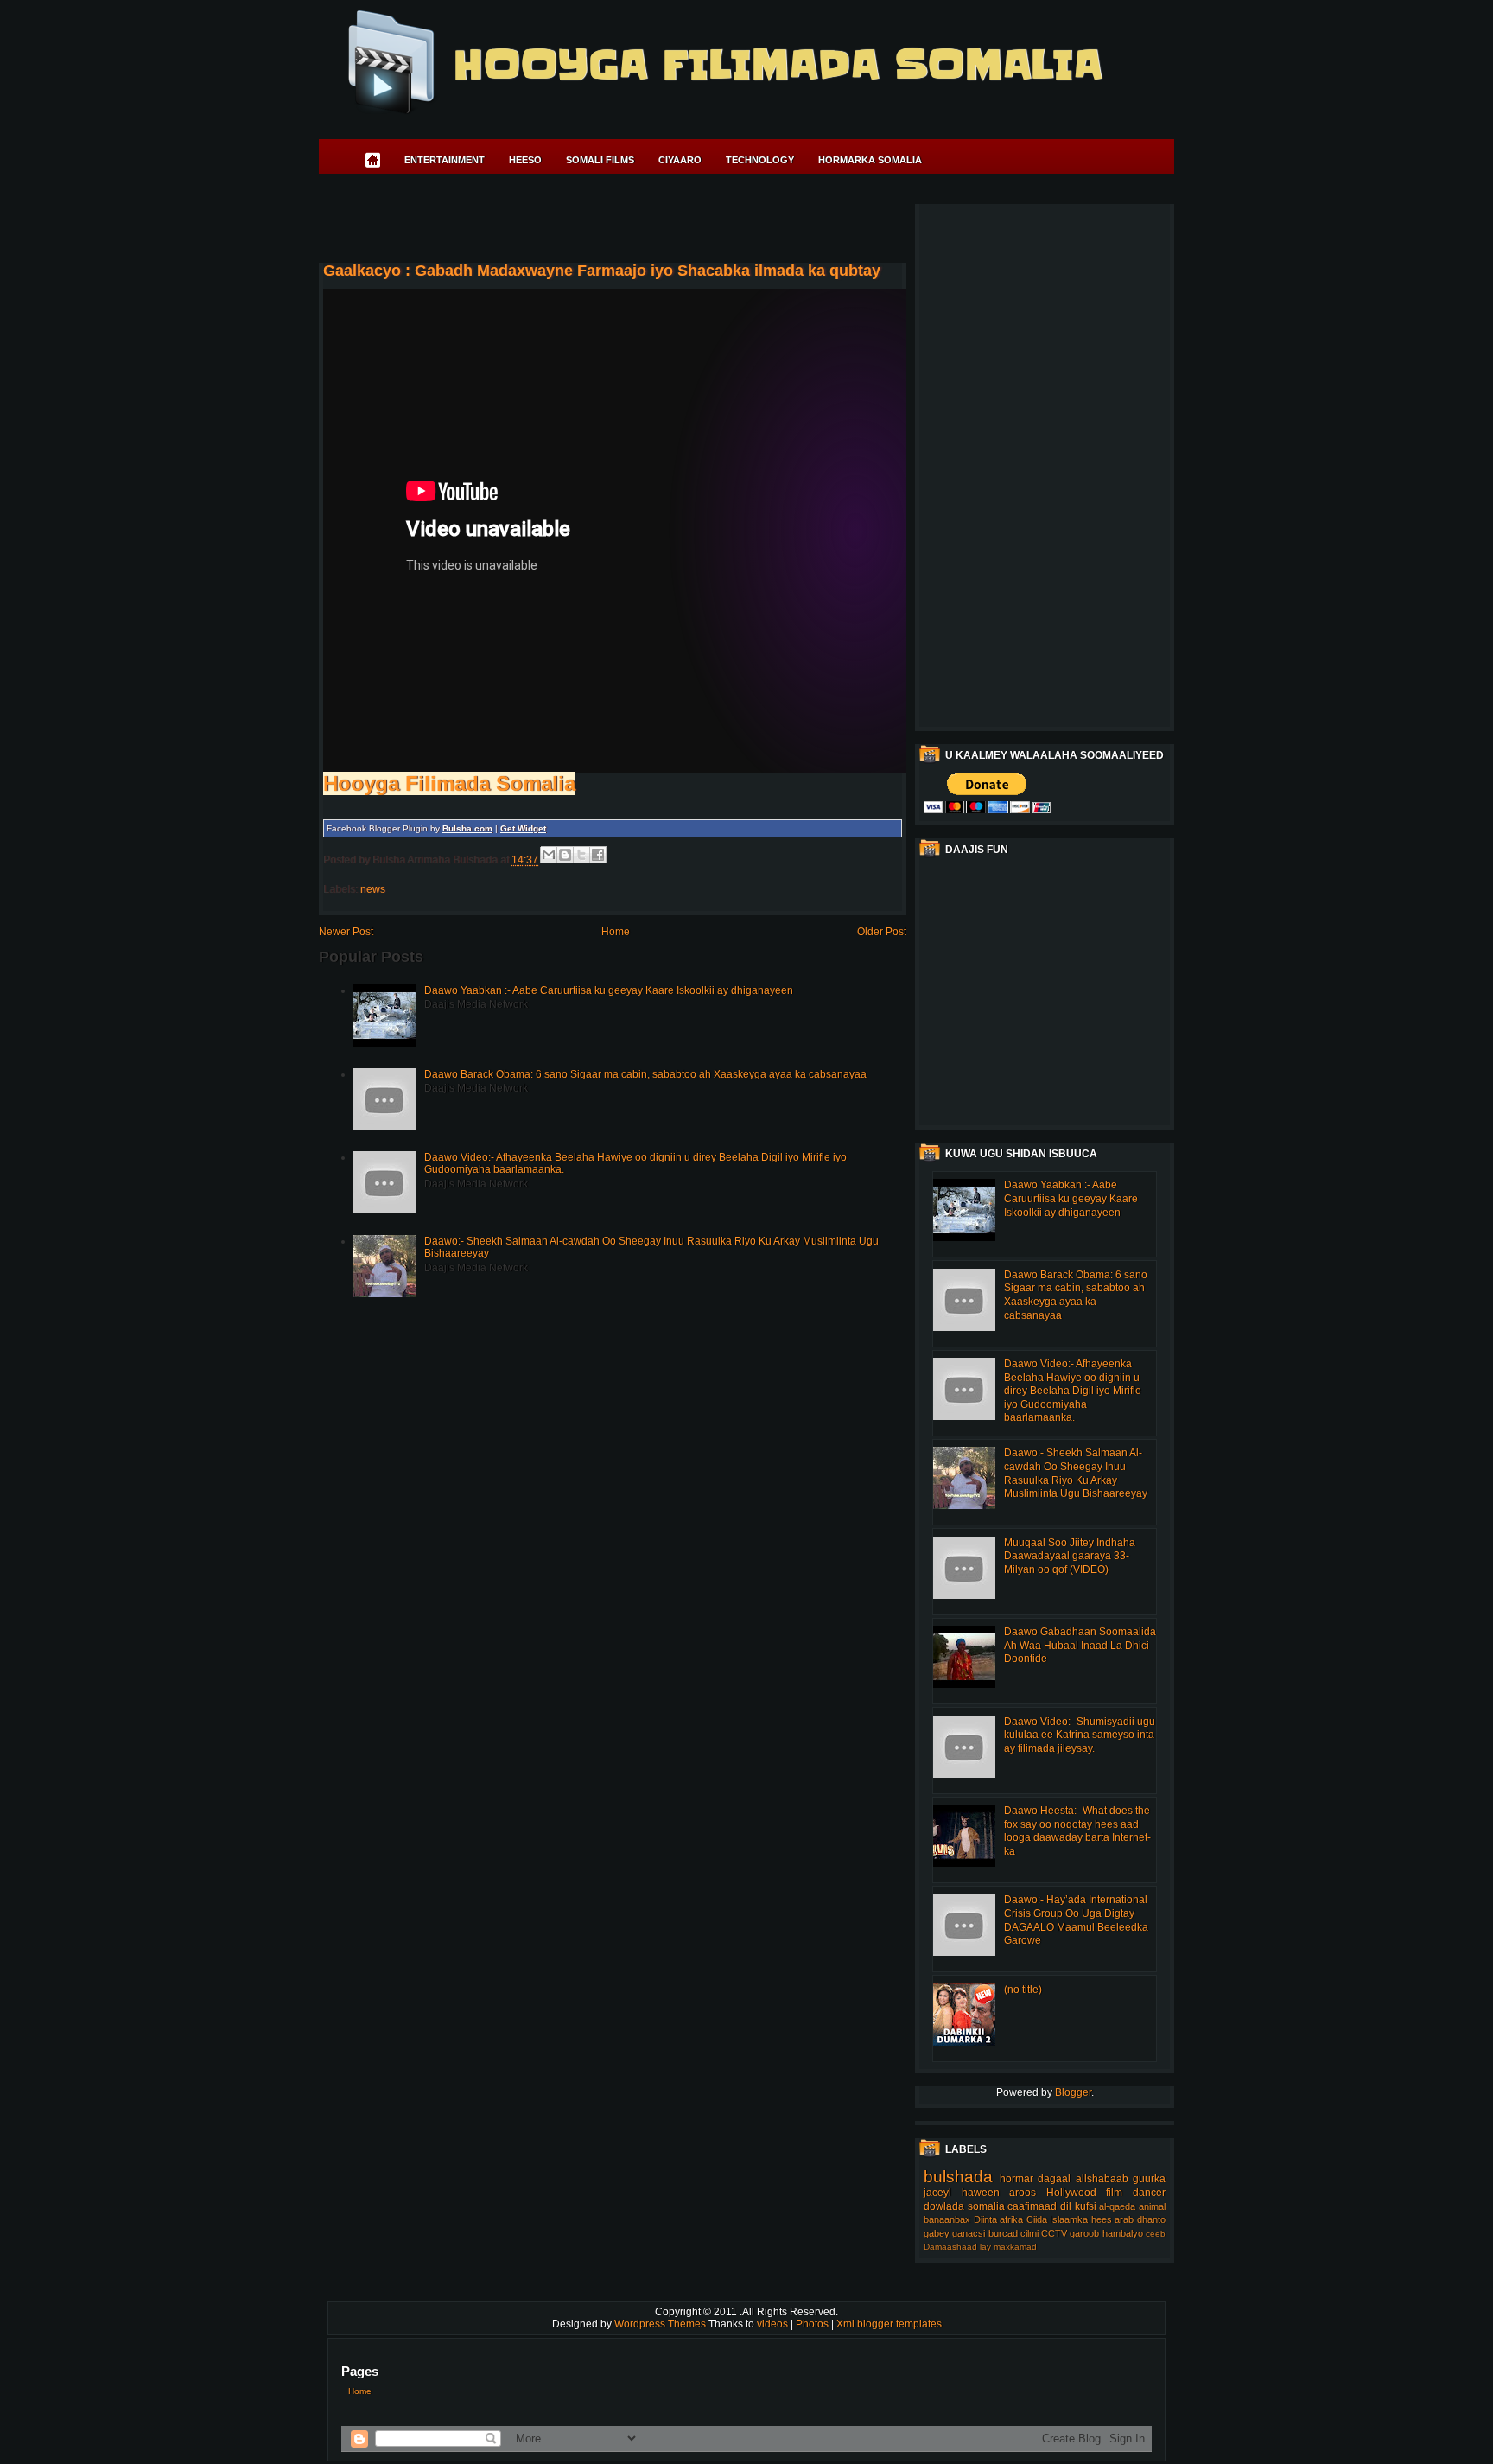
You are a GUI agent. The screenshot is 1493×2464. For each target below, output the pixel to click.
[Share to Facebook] (598, 855)
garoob (1084, 2233)
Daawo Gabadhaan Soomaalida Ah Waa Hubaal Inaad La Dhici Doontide (1080, 1645)
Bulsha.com (467, 828)
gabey (937, 2233)
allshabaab (1102, 2179)
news (373, 889)
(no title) (1023, 1990)
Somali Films (600, 160)
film (1114, 2193)
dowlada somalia (964, 2206)
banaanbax (947, 2219)
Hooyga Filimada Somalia (777, 65)
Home (616, 932)
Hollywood (1071, 2193)
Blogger (1073, 2092)
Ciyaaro (680, 160)
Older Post (882, 932)
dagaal (1054, 2179)
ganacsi (969, 2233)
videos (774, 2324)
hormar (1017, 2179)
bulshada (958, 2177)
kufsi (1086, 2206)
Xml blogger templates (889, 2324)
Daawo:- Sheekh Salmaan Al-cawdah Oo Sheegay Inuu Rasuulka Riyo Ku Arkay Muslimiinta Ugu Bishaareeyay (1076, 1473)
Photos (813, 2324)
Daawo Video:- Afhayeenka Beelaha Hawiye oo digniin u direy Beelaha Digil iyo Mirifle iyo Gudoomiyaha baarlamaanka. (1073, 1391)
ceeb (1156, 2234)
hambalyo (1123, 2233)
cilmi (1029, 2233)
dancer (1149, 2193)
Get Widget (523, 828)
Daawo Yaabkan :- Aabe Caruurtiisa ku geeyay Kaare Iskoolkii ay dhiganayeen (609, 990)
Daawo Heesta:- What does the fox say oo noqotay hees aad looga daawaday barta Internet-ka (1077, 1831)
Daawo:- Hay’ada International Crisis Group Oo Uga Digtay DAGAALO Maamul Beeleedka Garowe (1076, 1920)
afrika (1011, 2219)
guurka (1149, 2179)
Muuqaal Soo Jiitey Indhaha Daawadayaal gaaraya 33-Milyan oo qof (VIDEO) (1070, 1556)
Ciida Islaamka (1058, 2219)
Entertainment (445, 160)
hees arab (1113, 2219)
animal (1152, 2206)
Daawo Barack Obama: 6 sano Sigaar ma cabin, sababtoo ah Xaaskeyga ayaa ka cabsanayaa (645, 1074)
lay (985, 2247)
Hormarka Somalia (870, 160)
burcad (1003, 2233)
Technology (760, 160)
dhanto (1151, 2219)
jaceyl (937, 2193)
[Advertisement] (633, 221)
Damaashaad (950, 2247)
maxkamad (1015, 2247)
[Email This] (549, 855)
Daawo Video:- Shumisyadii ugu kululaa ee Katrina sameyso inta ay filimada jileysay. (1080, 1735)
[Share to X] (581, 855)
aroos (1023, 2193)
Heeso (525, 160)
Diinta (985, 2219)
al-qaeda (1117, 2206)
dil (1066, 2206)
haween (981, 2193)
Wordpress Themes (661, 2324)
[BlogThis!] (565, 855)
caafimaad (1032, 2206)
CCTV (1054, 2233)
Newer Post (346, 932)
